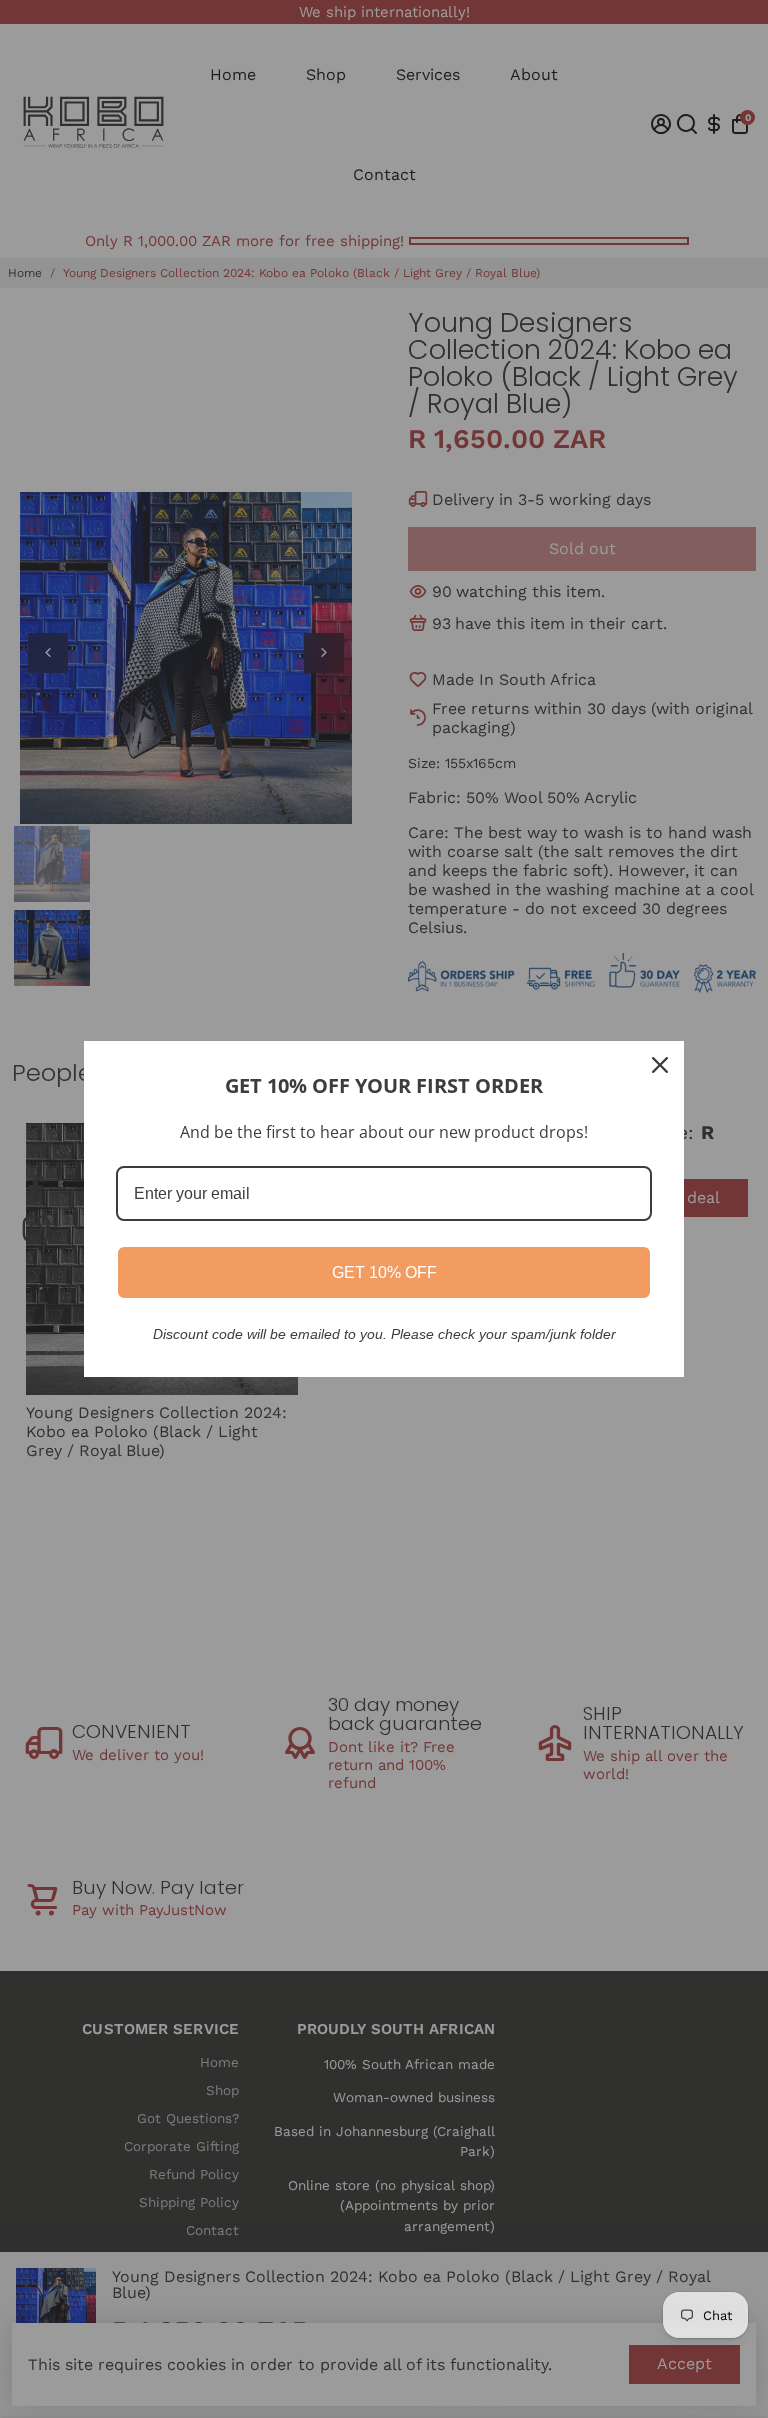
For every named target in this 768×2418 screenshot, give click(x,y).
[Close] (660, 1065)
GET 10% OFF (384, 1272)
